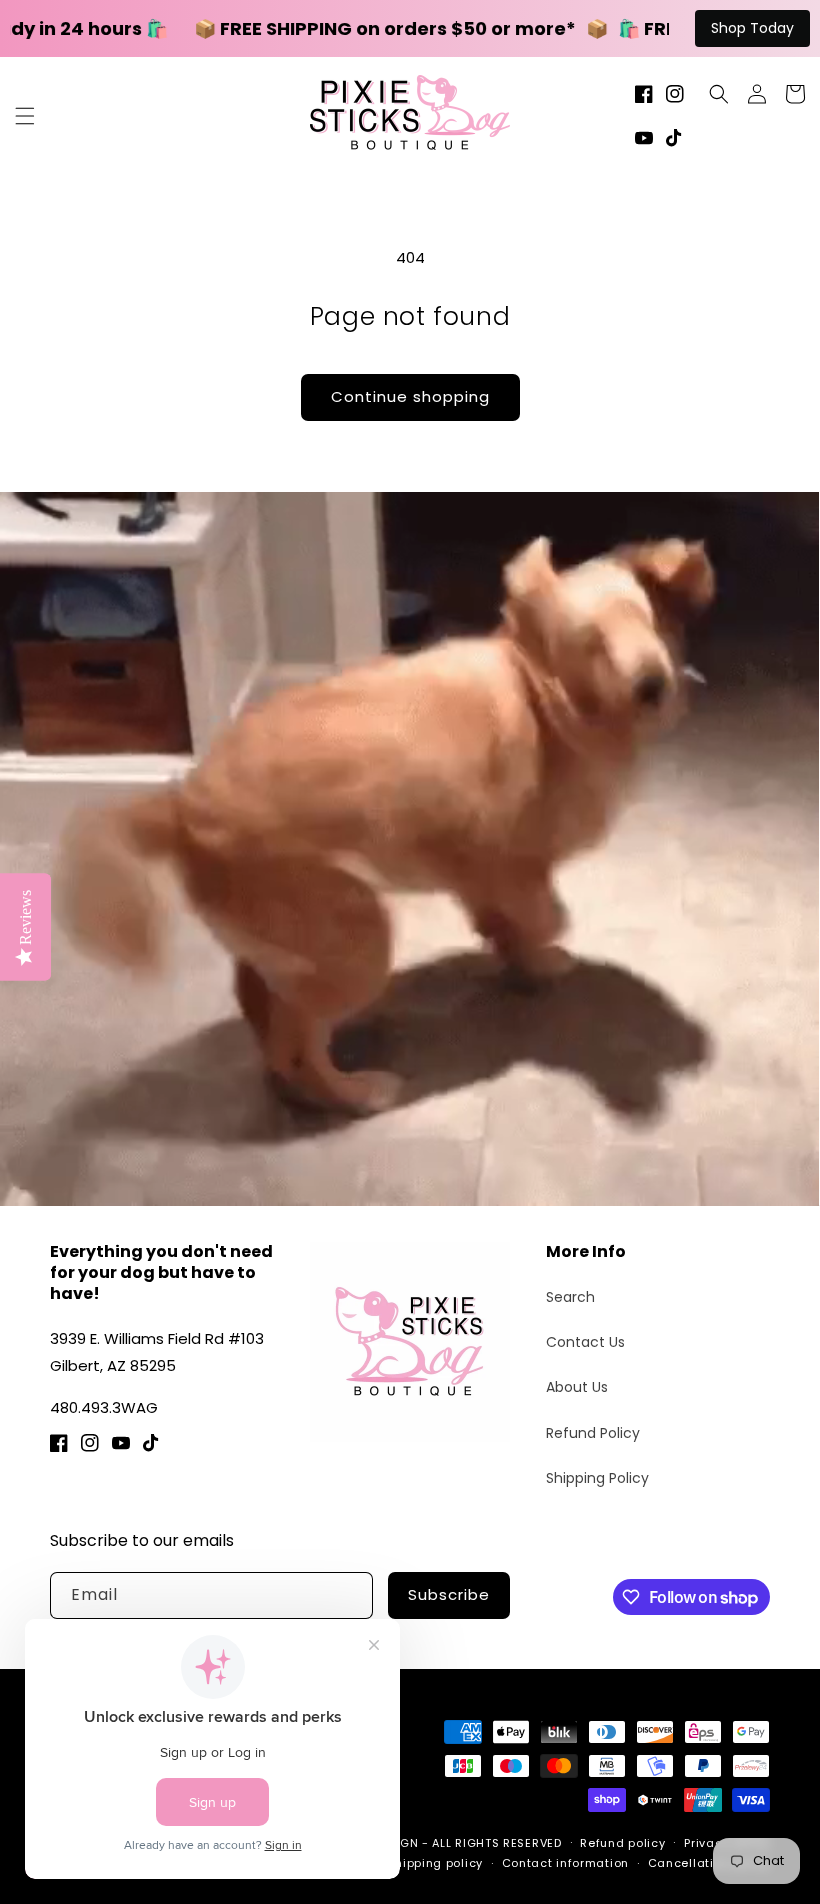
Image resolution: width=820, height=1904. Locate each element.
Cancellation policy (709, 1863)
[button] (25, 116)
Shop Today (752, 28)
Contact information (565, 1863)
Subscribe (449, 1594)
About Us (577, 1387)
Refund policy (622, 1843)
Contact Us (585, 1342)
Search (570, 1297)
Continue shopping (410, 396)
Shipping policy (435, 1863)
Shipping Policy (597, 1478)
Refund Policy (593, 1433)
